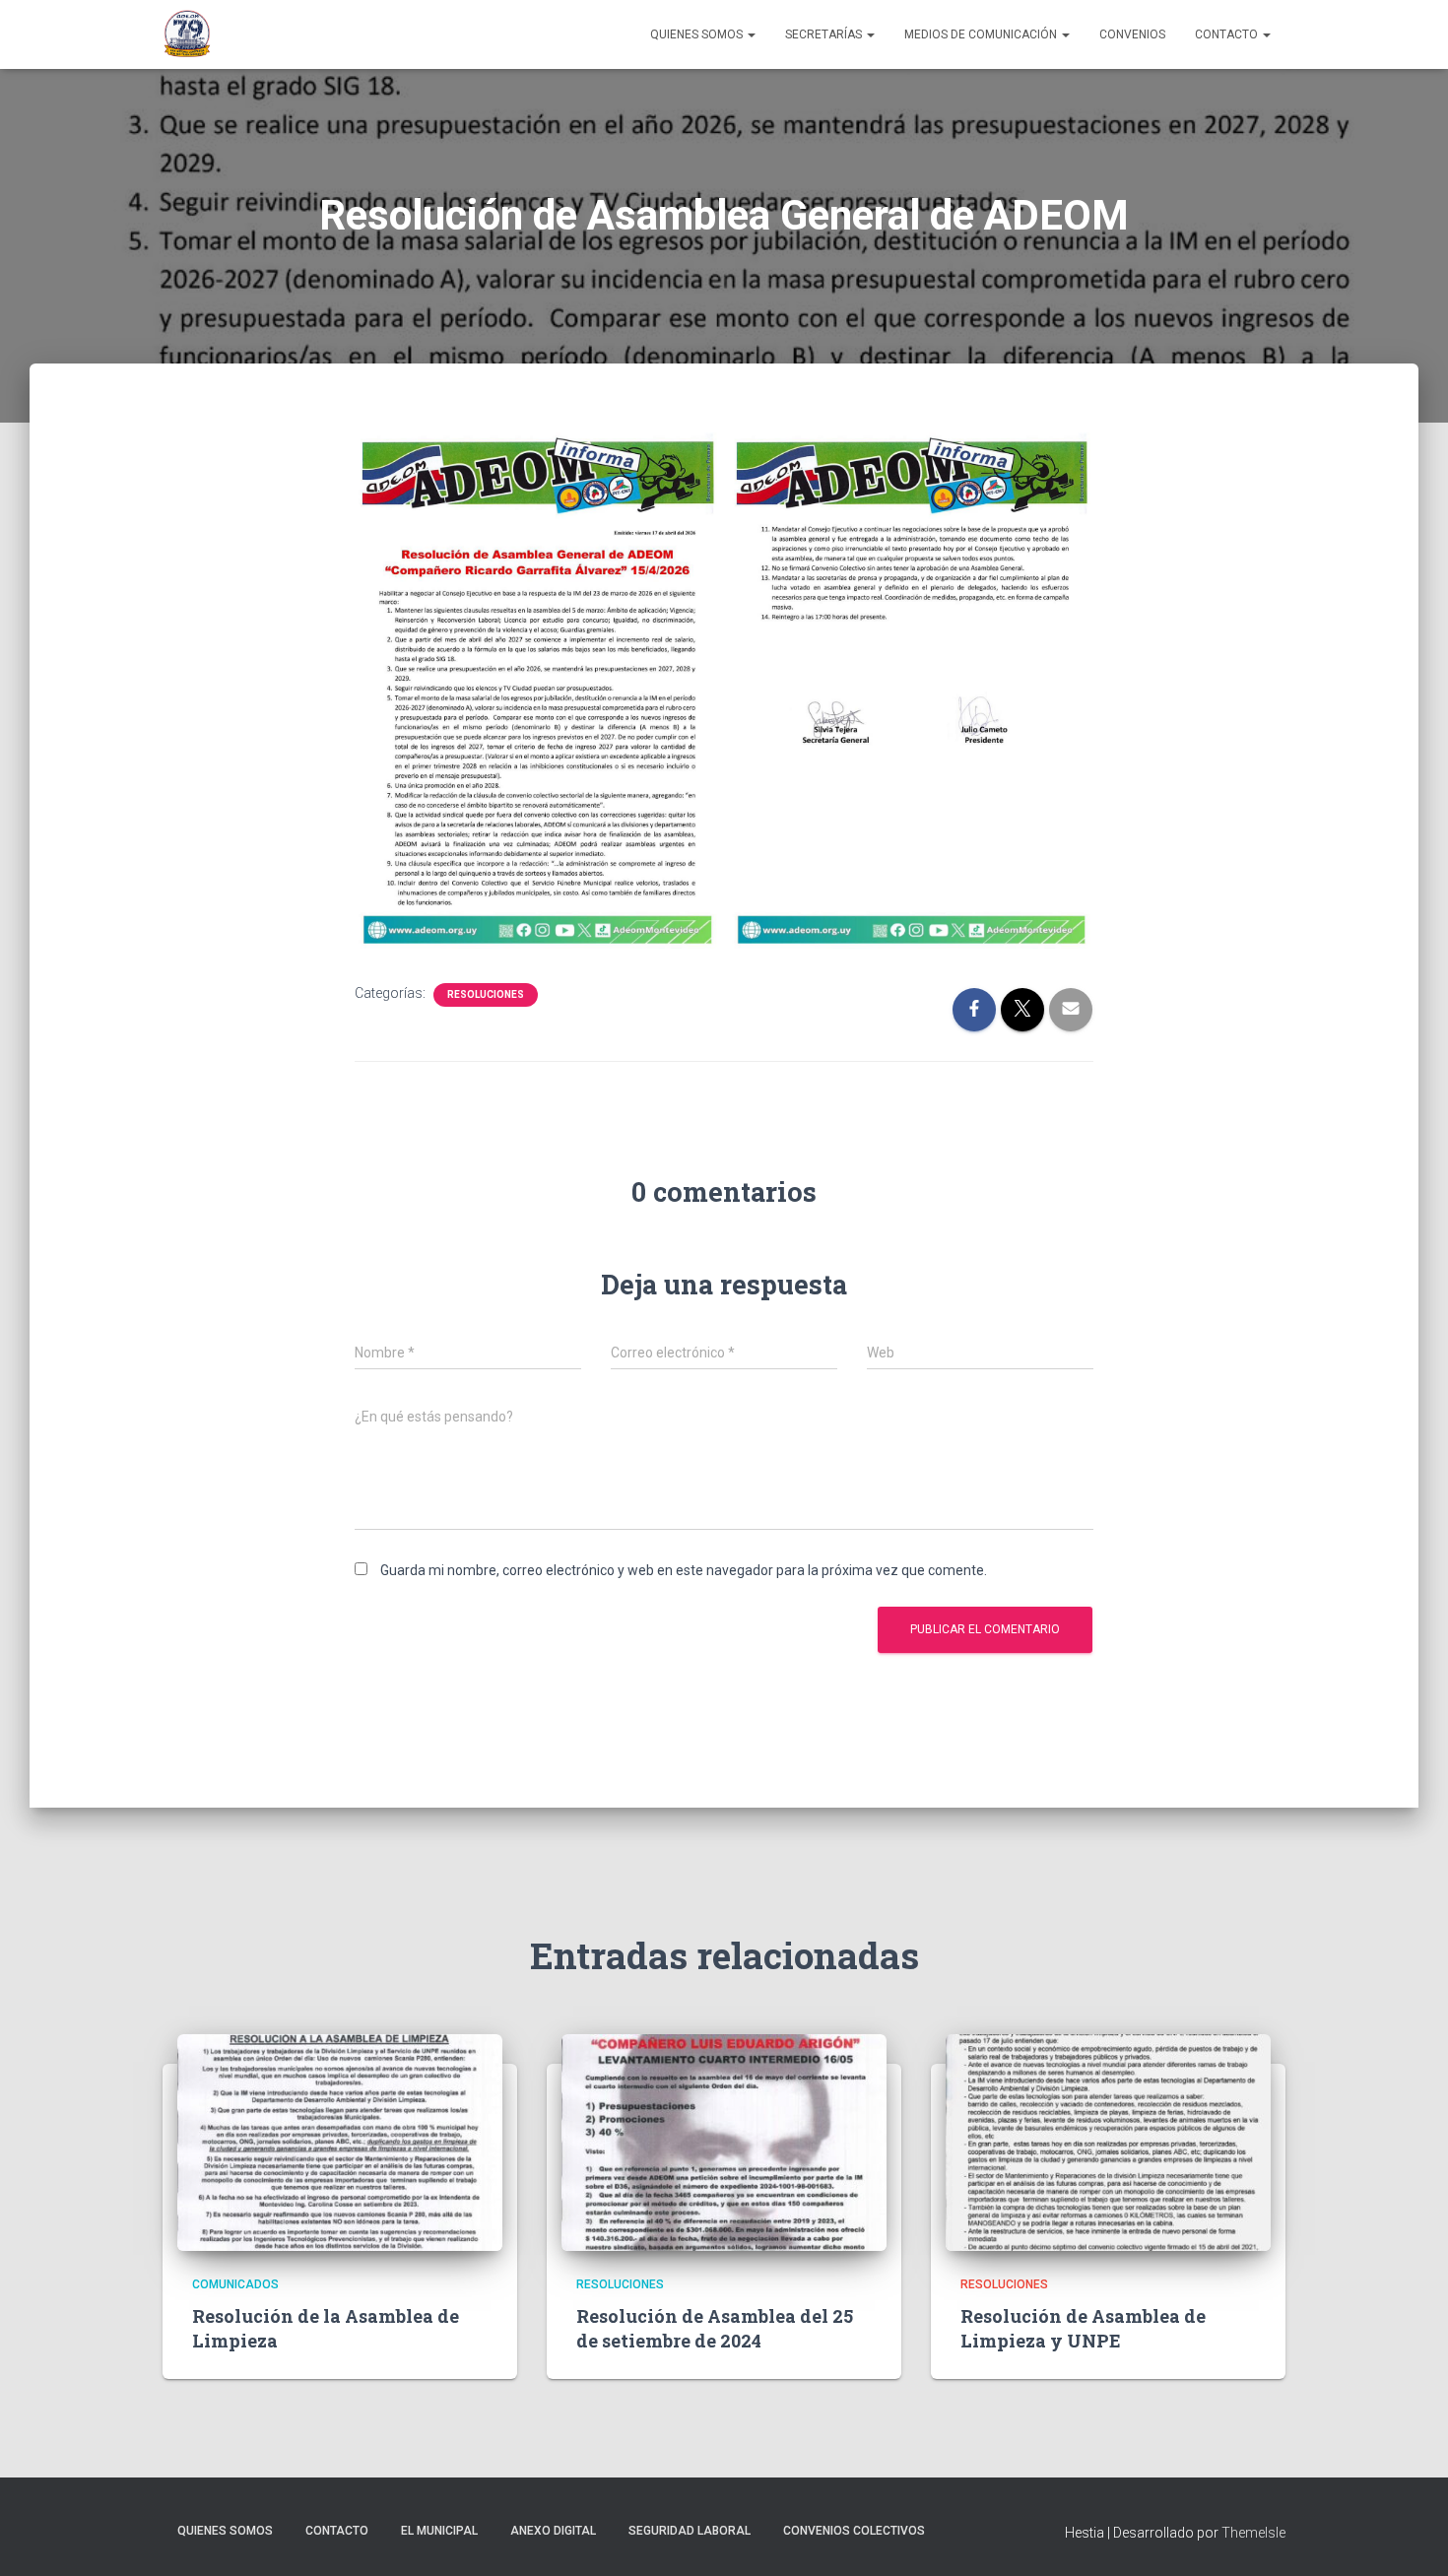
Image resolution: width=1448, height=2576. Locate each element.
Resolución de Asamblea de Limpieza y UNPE (1083, 2328)
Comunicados (235, 2284)
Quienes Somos (698, 34)
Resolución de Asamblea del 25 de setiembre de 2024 (715, 2328)
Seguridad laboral (690, 2531)
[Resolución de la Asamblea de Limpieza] (340, 2141)
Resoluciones (486, 994)
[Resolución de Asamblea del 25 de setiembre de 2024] (724, 2141)
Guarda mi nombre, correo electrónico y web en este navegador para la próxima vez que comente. (684, 1570)
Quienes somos (225, 2531)
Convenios (1132, 34)
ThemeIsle (1253, 2533)
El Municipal (439, 2531)
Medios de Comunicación (982, 34)
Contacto (1228, 34)
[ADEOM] (187, 34)
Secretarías (825, 34)
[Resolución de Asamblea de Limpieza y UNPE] (1108, 2141)
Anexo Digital (553, 2531)
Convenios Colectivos (854, 2531)
